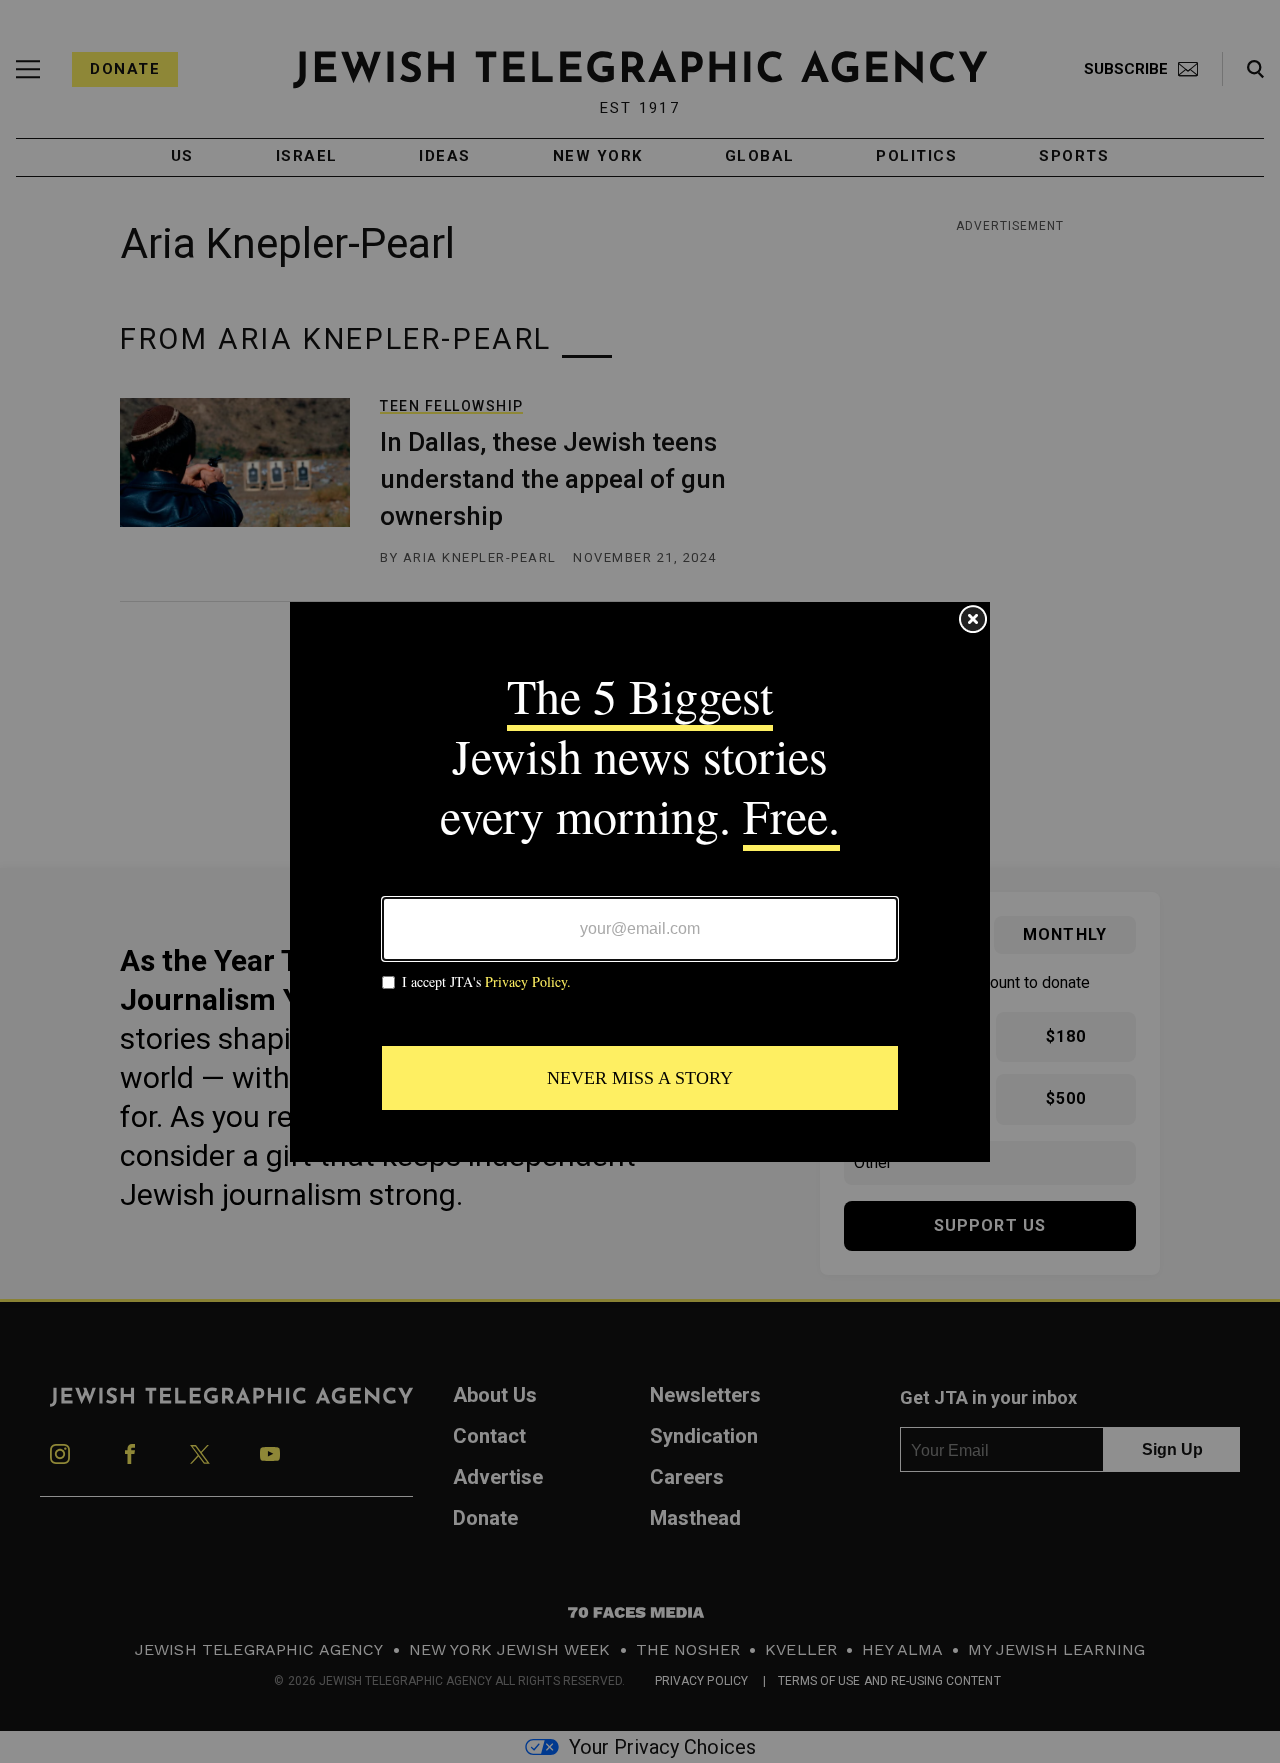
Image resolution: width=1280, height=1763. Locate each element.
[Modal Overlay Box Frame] (640, 882)
